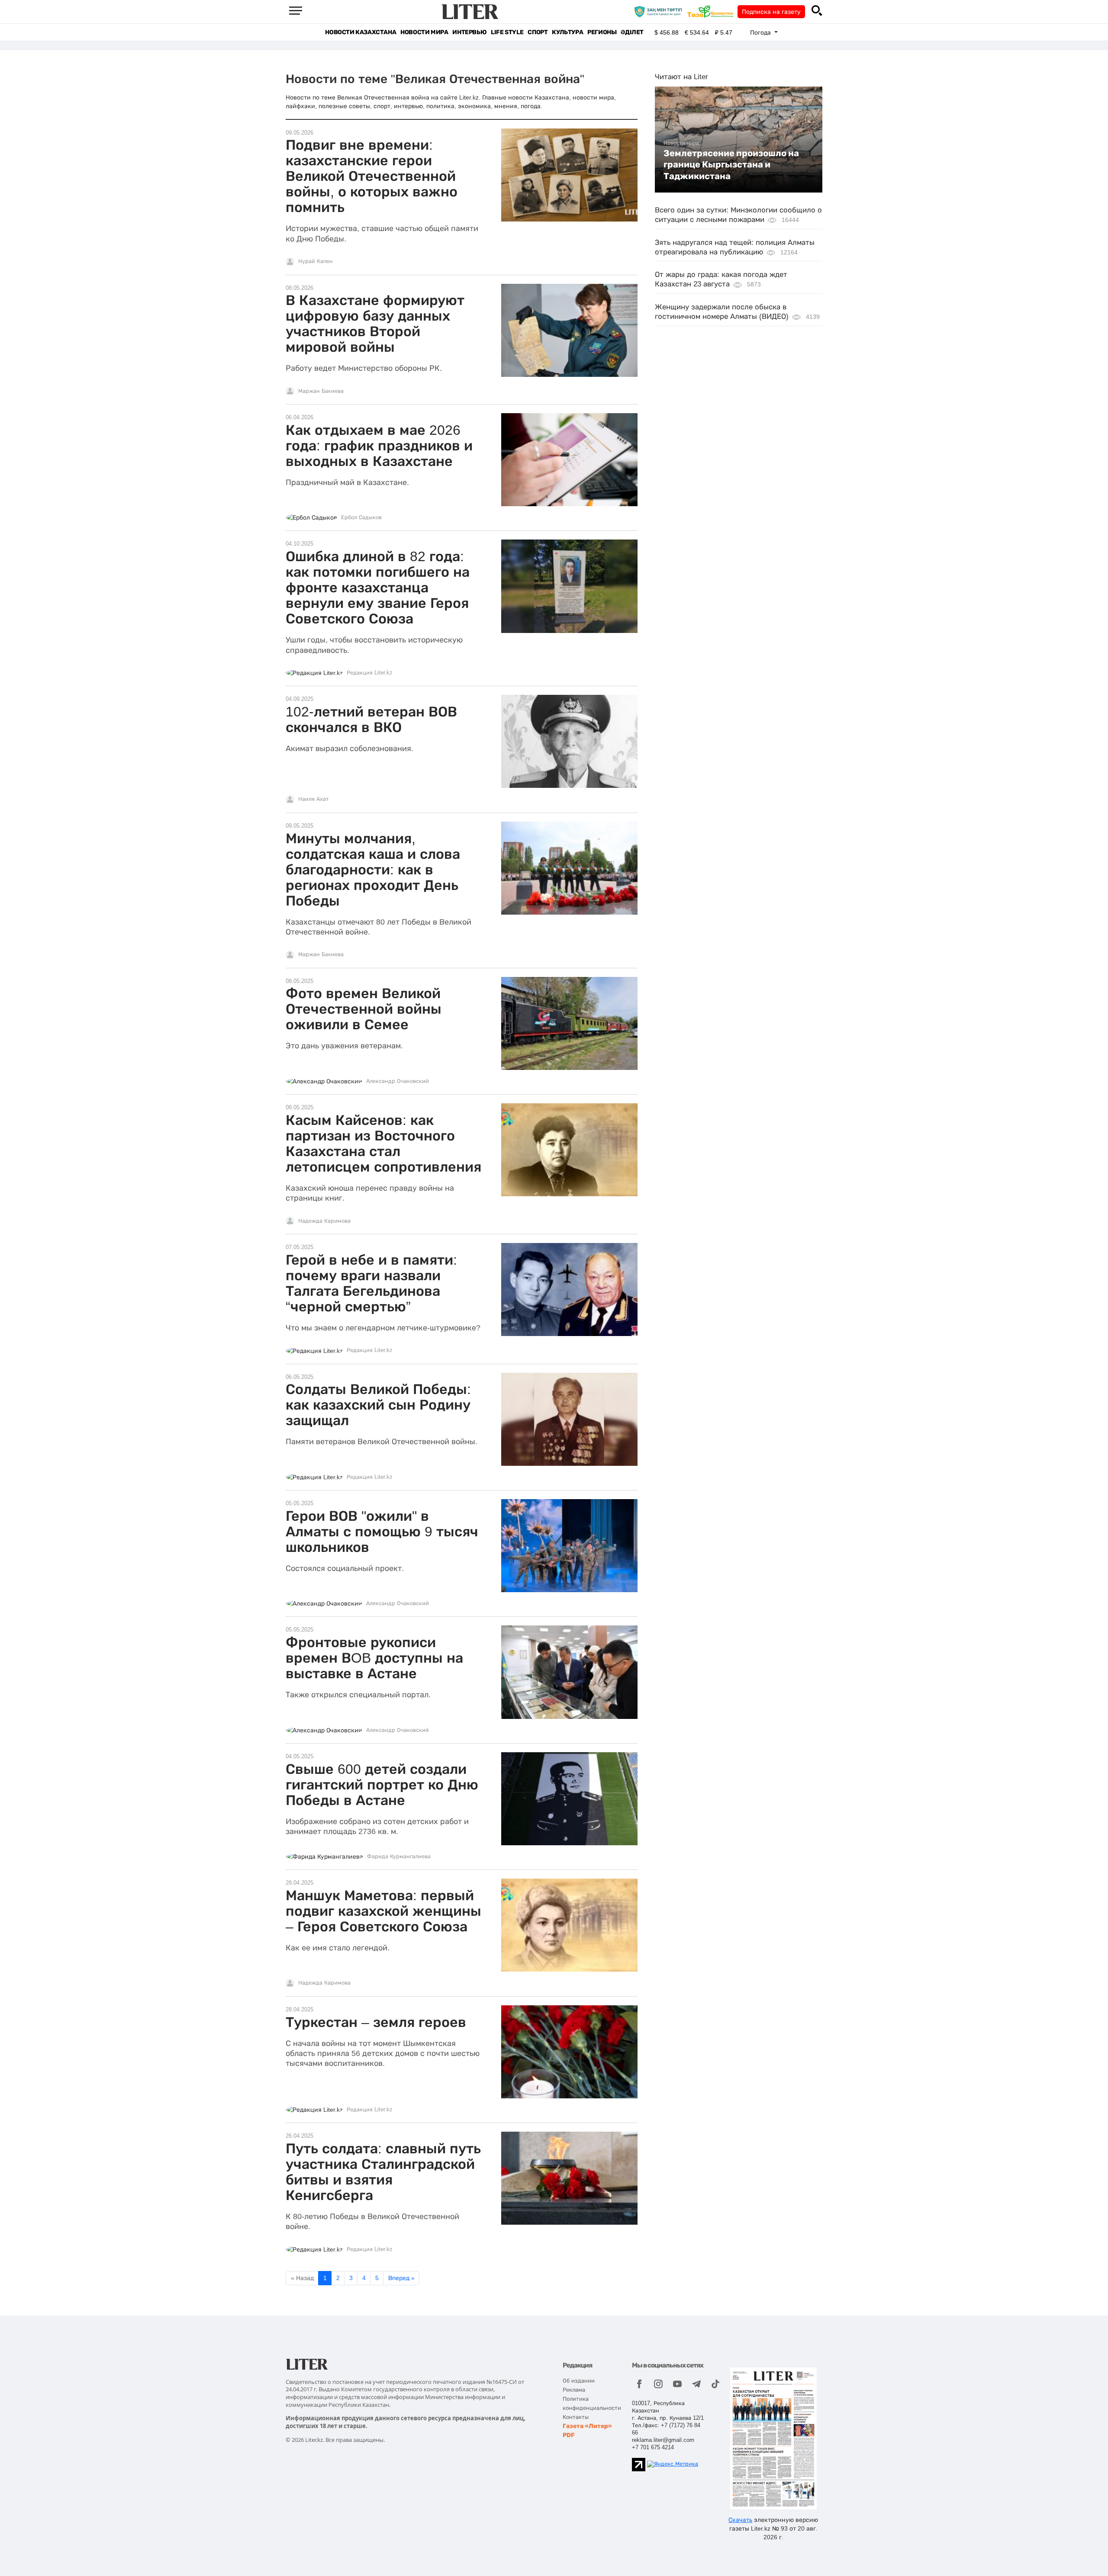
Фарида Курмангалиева (399, 1857)
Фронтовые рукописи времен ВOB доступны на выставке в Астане (374, 1658)
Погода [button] (761, 32)
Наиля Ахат (313, 799)
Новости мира (424, 32)
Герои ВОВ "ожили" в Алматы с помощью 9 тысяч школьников (382, 1532)
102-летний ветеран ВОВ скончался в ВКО (371, 719)
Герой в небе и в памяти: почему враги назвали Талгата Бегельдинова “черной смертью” (371, 1283)
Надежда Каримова (324, 1221)
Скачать (740, 2520)
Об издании (579, 2381)
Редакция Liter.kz (370, 673)
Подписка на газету (771, 12)
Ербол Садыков (361, 517)
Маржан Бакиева (321, 391)
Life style (507, 32)
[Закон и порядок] (660, 11)
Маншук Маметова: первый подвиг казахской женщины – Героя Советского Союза (383, 1911)
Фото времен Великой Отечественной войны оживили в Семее (364, 1009)
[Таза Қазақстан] (712, 11)
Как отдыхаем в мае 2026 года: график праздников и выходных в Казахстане (379, 446)
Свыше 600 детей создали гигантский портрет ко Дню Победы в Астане (382, 1785)
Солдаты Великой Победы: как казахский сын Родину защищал (378, 1405)
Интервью (469, 32)
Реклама (574, 2390)
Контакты (576, 2417)
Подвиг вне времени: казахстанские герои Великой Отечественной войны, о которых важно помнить (372, 176)
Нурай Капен (316, 261)
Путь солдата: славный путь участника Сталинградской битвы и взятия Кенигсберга (383, 2172)
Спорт (538, 32)
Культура (567, 32)
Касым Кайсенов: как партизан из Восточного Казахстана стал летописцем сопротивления (383, 1143)
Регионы (602, 32)
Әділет (632, 32)
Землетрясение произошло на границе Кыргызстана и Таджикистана (731, 165)
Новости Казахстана (361, 32)
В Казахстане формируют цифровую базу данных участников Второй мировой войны (375, 324)
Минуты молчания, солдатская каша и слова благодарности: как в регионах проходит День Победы (373, 870)
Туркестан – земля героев (376, 2022)
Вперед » (401, 2278)
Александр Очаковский (398, 1081)
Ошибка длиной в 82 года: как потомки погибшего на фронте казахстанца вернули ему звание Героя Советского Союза (378, 588)
